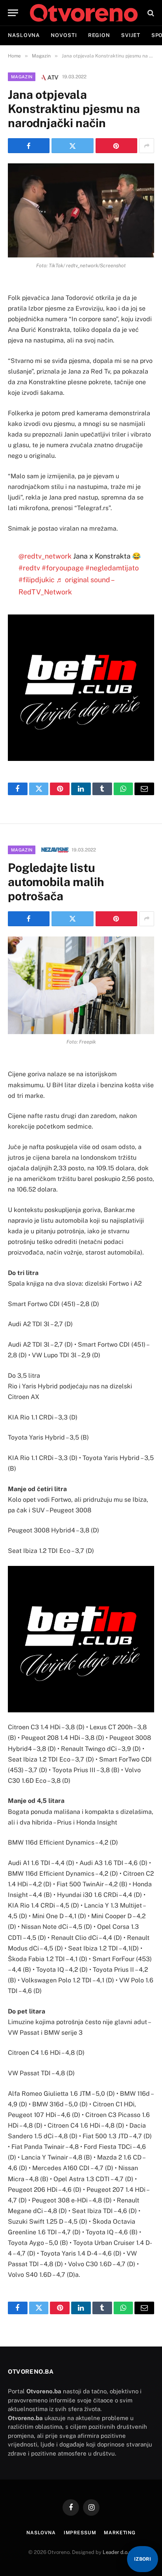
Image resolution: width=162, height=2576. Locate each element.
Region (99, 35)
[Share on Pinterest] (116, 146)
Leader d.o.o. (118, 2552)
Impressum (80, 2533)
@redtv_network (45, 556)
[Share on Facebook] (29, 146)
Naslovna (24, 35)
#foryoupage (63, 568)
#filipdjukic (37, 580)
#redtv (29, 568)
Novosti (64, 35)
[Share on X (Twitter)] (72, 146)
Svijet (131, 35)
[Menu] (13, 13)
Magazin (22, 77)
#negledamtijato (112, 568)
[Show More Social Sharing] (147, 146)
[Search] (150, 13)
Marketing (120, 2533)
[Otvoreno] (84, 13)
